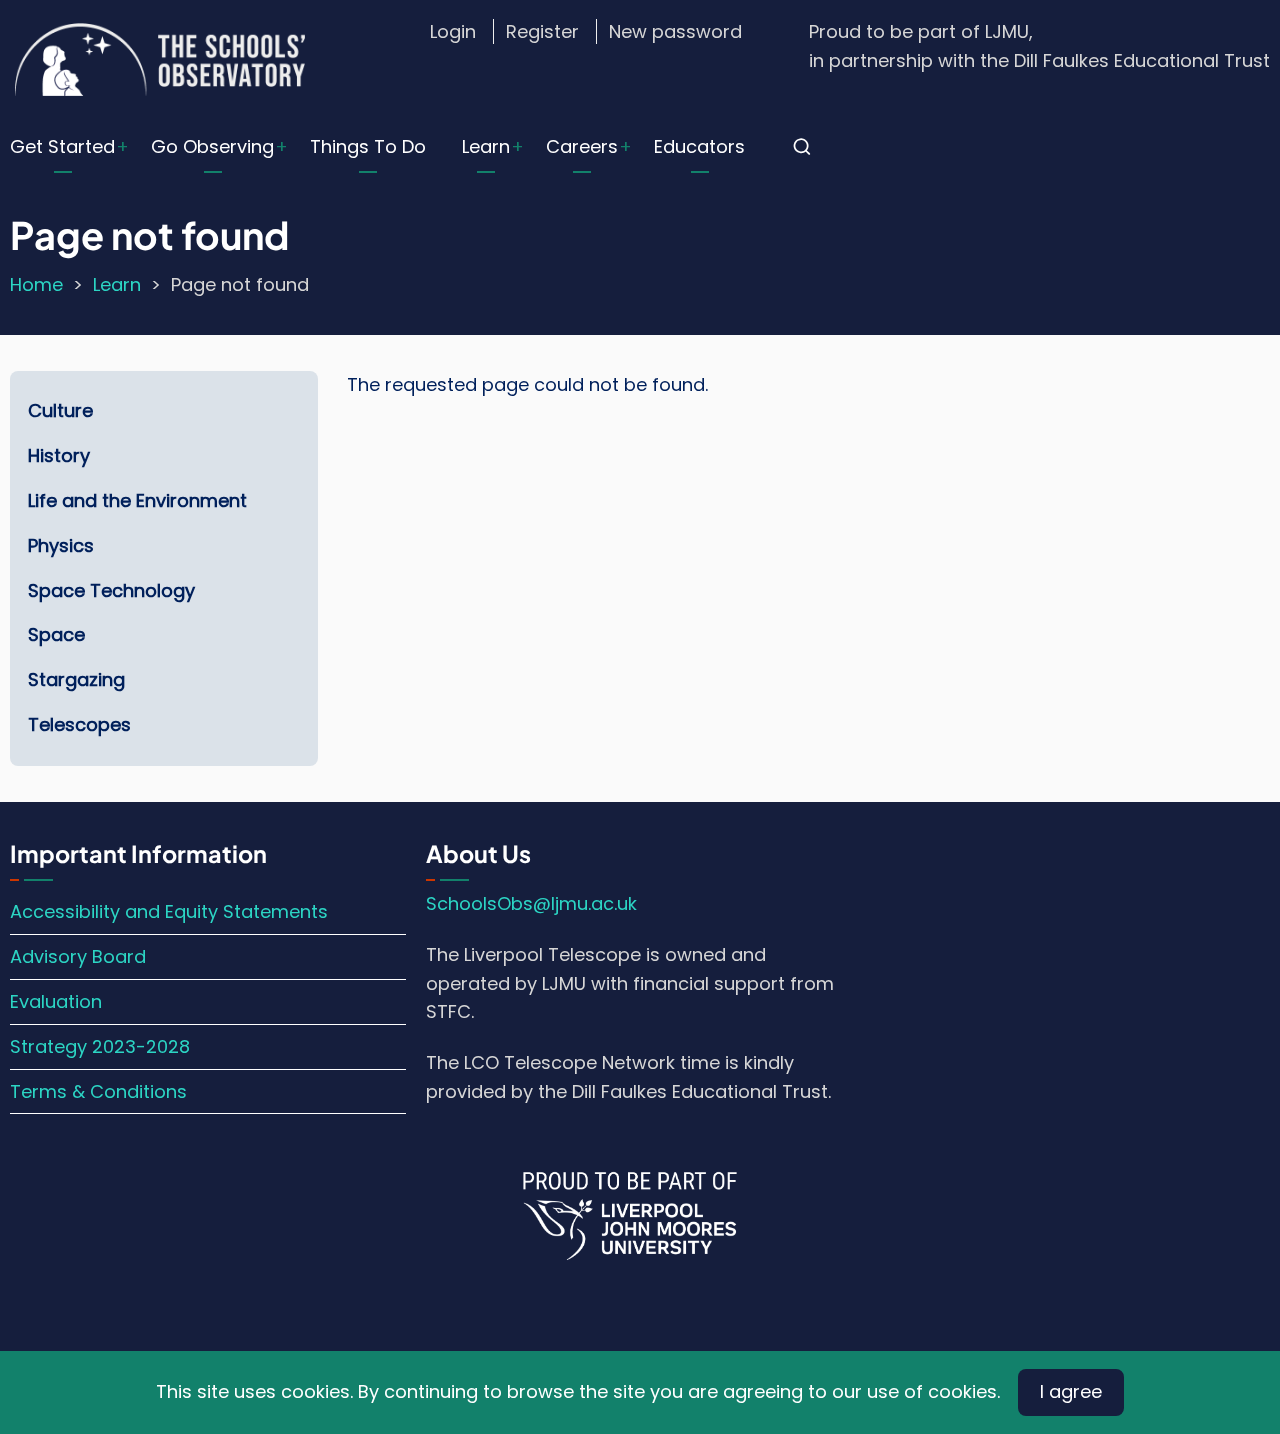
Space (56, 634)
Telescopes (79, 724)
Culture (60, 410)
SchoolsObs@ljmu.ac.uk (531, 903)
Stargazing (76, 679)
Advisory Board (78, 956)
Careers (582, 146)
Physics (61, 545)
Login (453, 31)
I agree (1071, 1391)
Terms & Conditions (98, 1091)
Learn (486, 146)
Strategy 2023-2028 (100, 1046)
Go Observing (212, 146)
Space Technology (111, 590)
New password (675, 31)
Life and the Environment (137, 500)
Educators (699, 146)
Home (36, 284)
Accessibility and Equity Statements (169, 911)
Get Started (62, 146)
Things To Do (368, 146)
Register (542, 31)
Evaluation (56, 1001)
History (59, 455)
